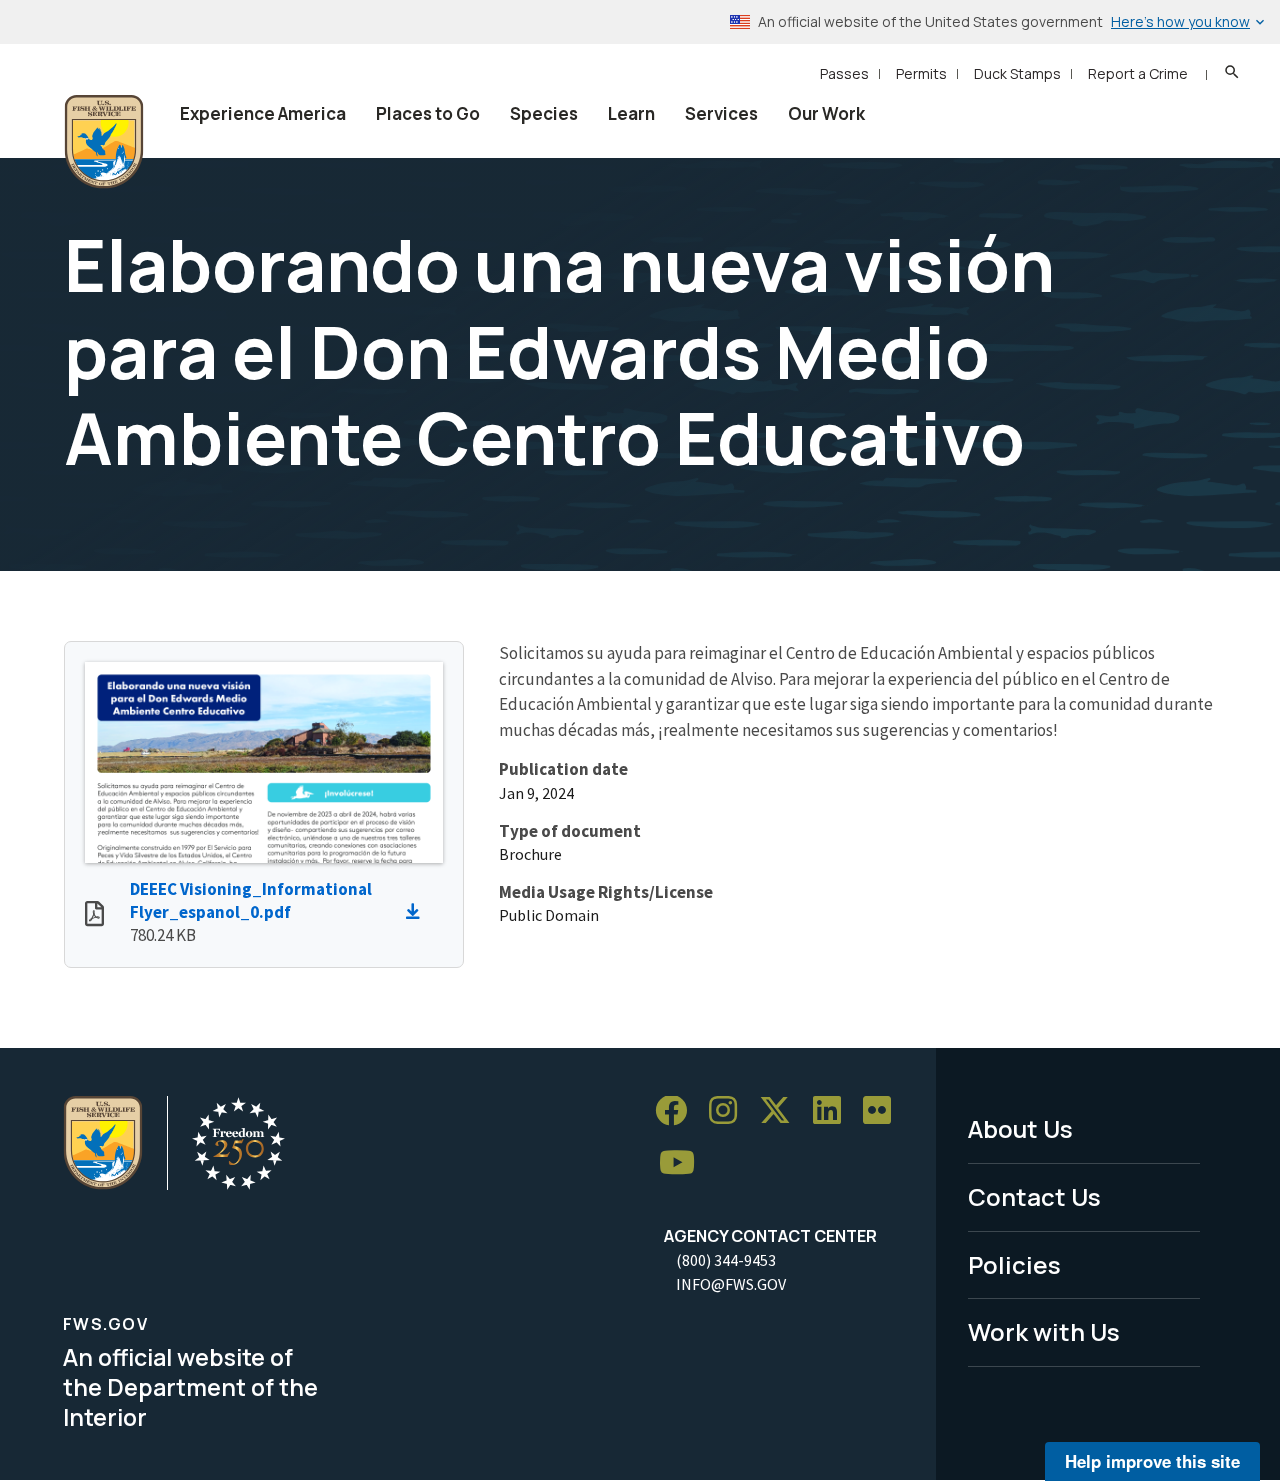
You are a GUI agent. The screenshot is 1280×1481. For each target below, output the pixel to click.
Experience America (263, 113)
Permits (921, 73)
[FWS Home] (104, 142)
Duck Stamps (1017, 73)
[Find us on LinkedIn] (834, 1111)
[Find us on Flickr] (884, 1111)
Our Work (826, 113)
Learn (631, 113)
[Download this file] (418, 912)
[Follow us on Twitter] (782, 1111)
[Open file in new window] (94, 916)
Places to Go (428, 113)
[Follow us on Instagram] (730, 1111)
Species (544, 113)
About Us (1020, 1128)
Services (721, 113)
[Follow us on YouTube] (684, 1163)
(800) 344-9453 (726, 1260)
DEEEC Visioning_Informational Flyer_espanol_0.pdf (251, 900)
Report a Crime (1138, 73)
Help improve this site (1152, 1461)
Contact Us (1034, 1196)
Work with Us (1044, 1331)
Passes (844, 73)
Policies (1014, 1264)
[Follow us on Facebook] (678, 1111)
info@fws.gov (731, 1284)
